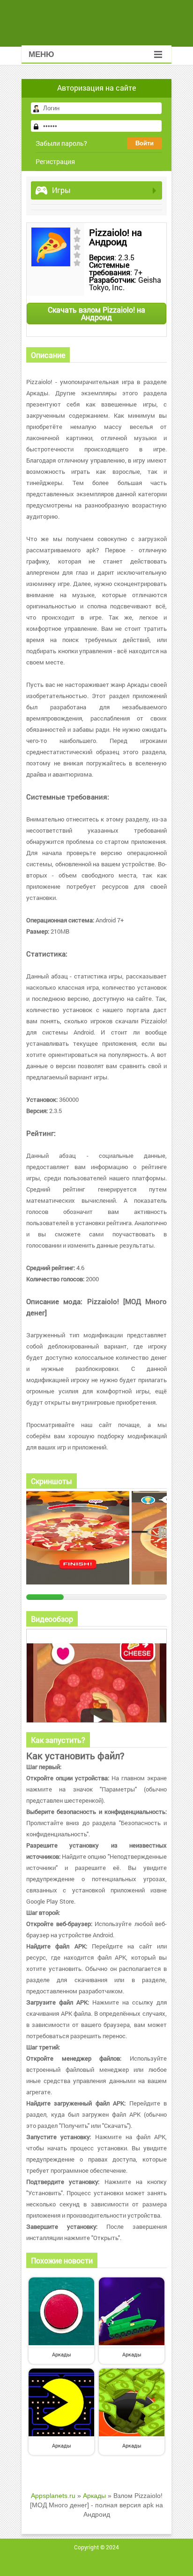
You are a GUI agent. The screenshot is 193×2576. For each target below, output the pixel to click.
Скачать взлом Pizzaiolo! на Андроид (96, 313)
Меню (41, 54)
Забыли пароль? (61, 143)
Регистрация (55, 161)
